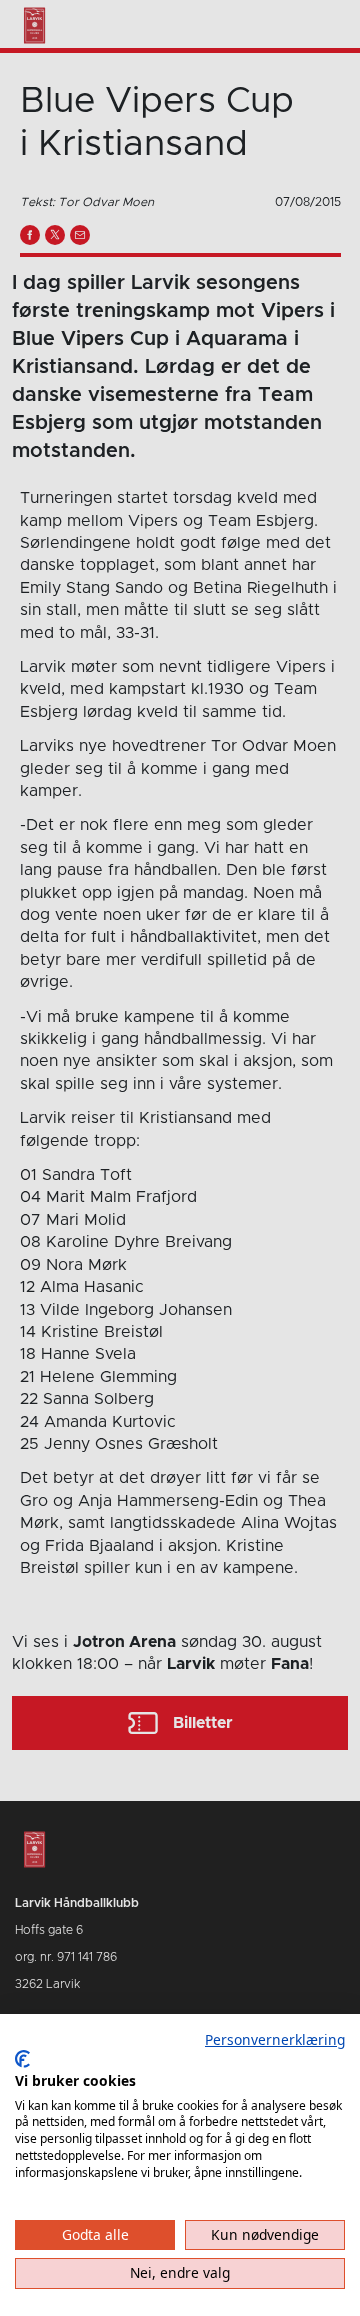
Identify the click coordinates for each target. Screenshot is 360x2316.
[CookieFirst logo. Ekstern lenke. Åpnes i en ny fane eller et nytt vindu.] (22, 2059)
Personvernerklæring (275, 2039)
